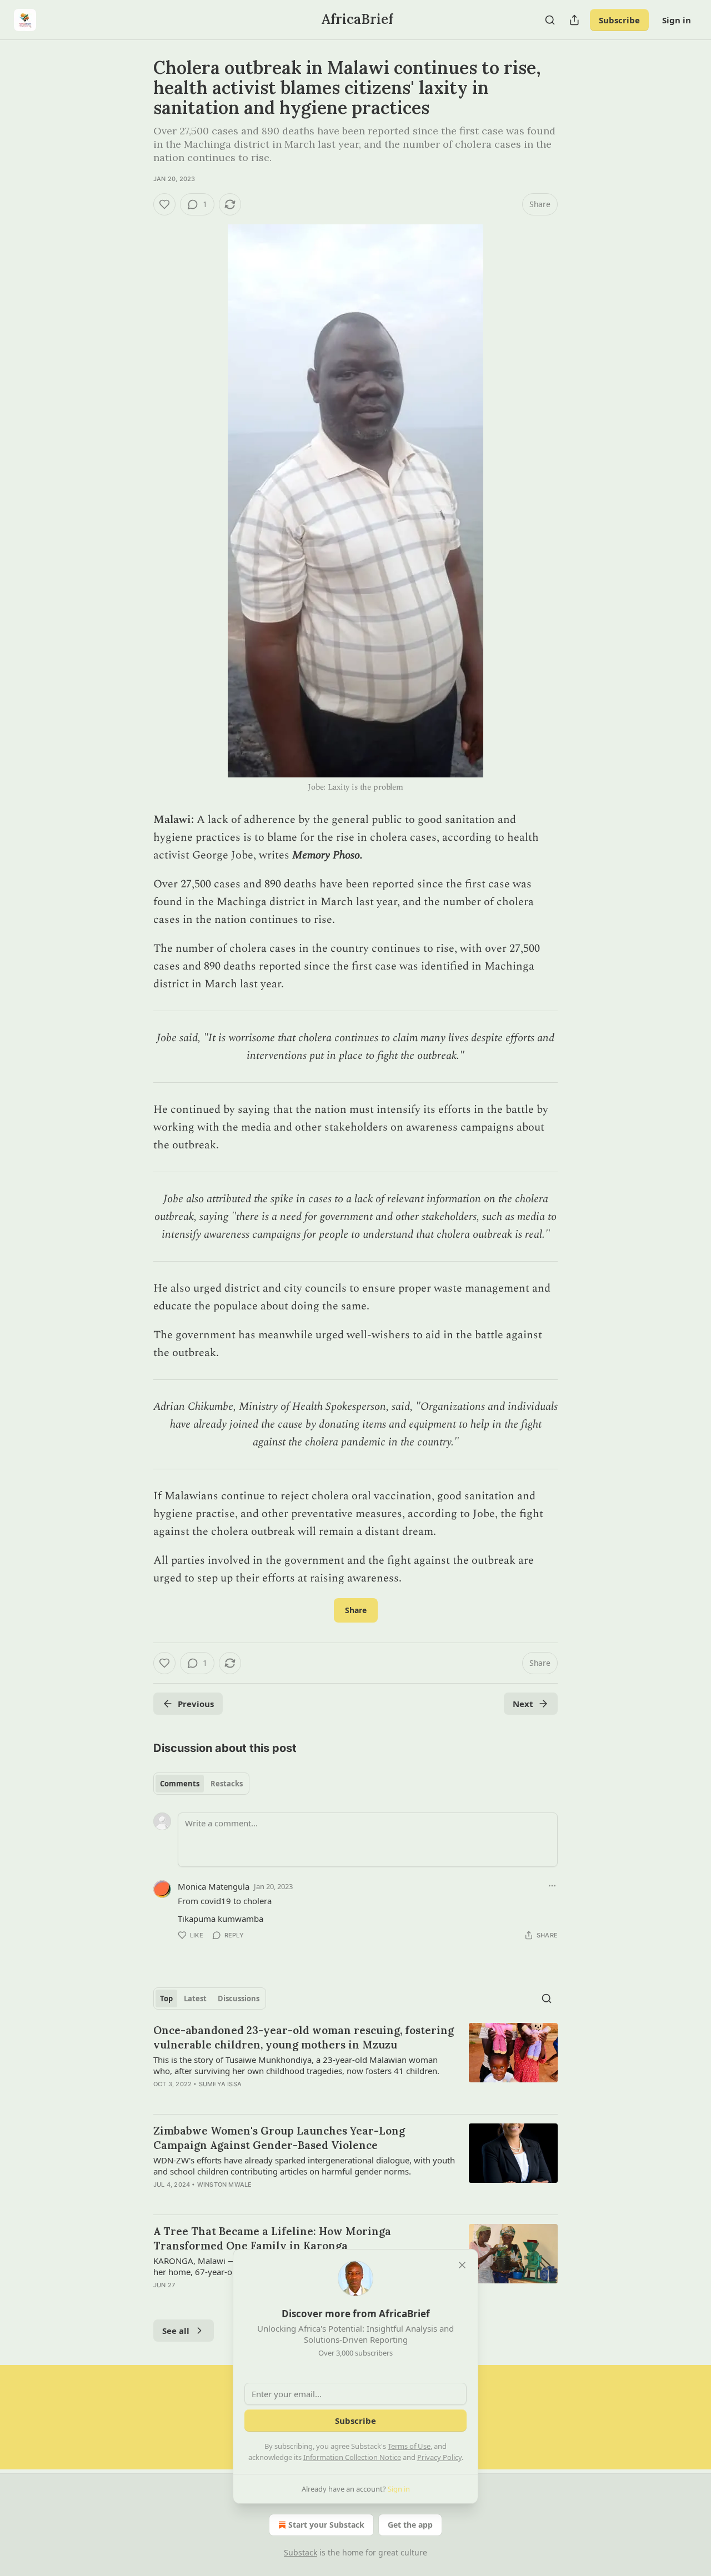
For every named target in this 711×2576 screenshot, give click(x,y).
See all (176, 2331)
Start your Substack (326, 2525)
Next (523, 1704)
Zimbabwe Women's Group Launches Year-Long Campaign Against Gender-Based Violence (279, 2138)
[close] (462, 2265)
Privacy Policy (439, 2457)
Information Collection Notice (352, 2457)
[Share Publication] (574, 20)
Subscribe (619, 20)
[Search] (550, 20)
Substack (301, 2552)
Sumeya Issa (220, 2084)
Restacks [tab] (227, 1784)
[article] (355, 2064)
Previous (196, 1704)
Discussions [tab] (239, 1998)
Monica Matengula (214, 1886)
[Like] (164, 204)
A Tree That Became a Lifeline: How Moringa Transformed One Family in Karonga (272, 2238)
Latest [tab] (195, 1998)
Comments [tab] (180, 1784)
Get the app (410, 2525)
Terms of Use (409, 2446)
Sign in (677, 20)
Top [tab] (166, 1998)
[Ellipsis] (552, 1886)
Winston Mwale (225, 2185)
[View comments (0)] (261, 2199)
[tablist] (201, 1784)
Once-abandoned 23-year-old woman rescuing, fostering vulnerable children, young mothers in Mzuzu (304, 2037)
